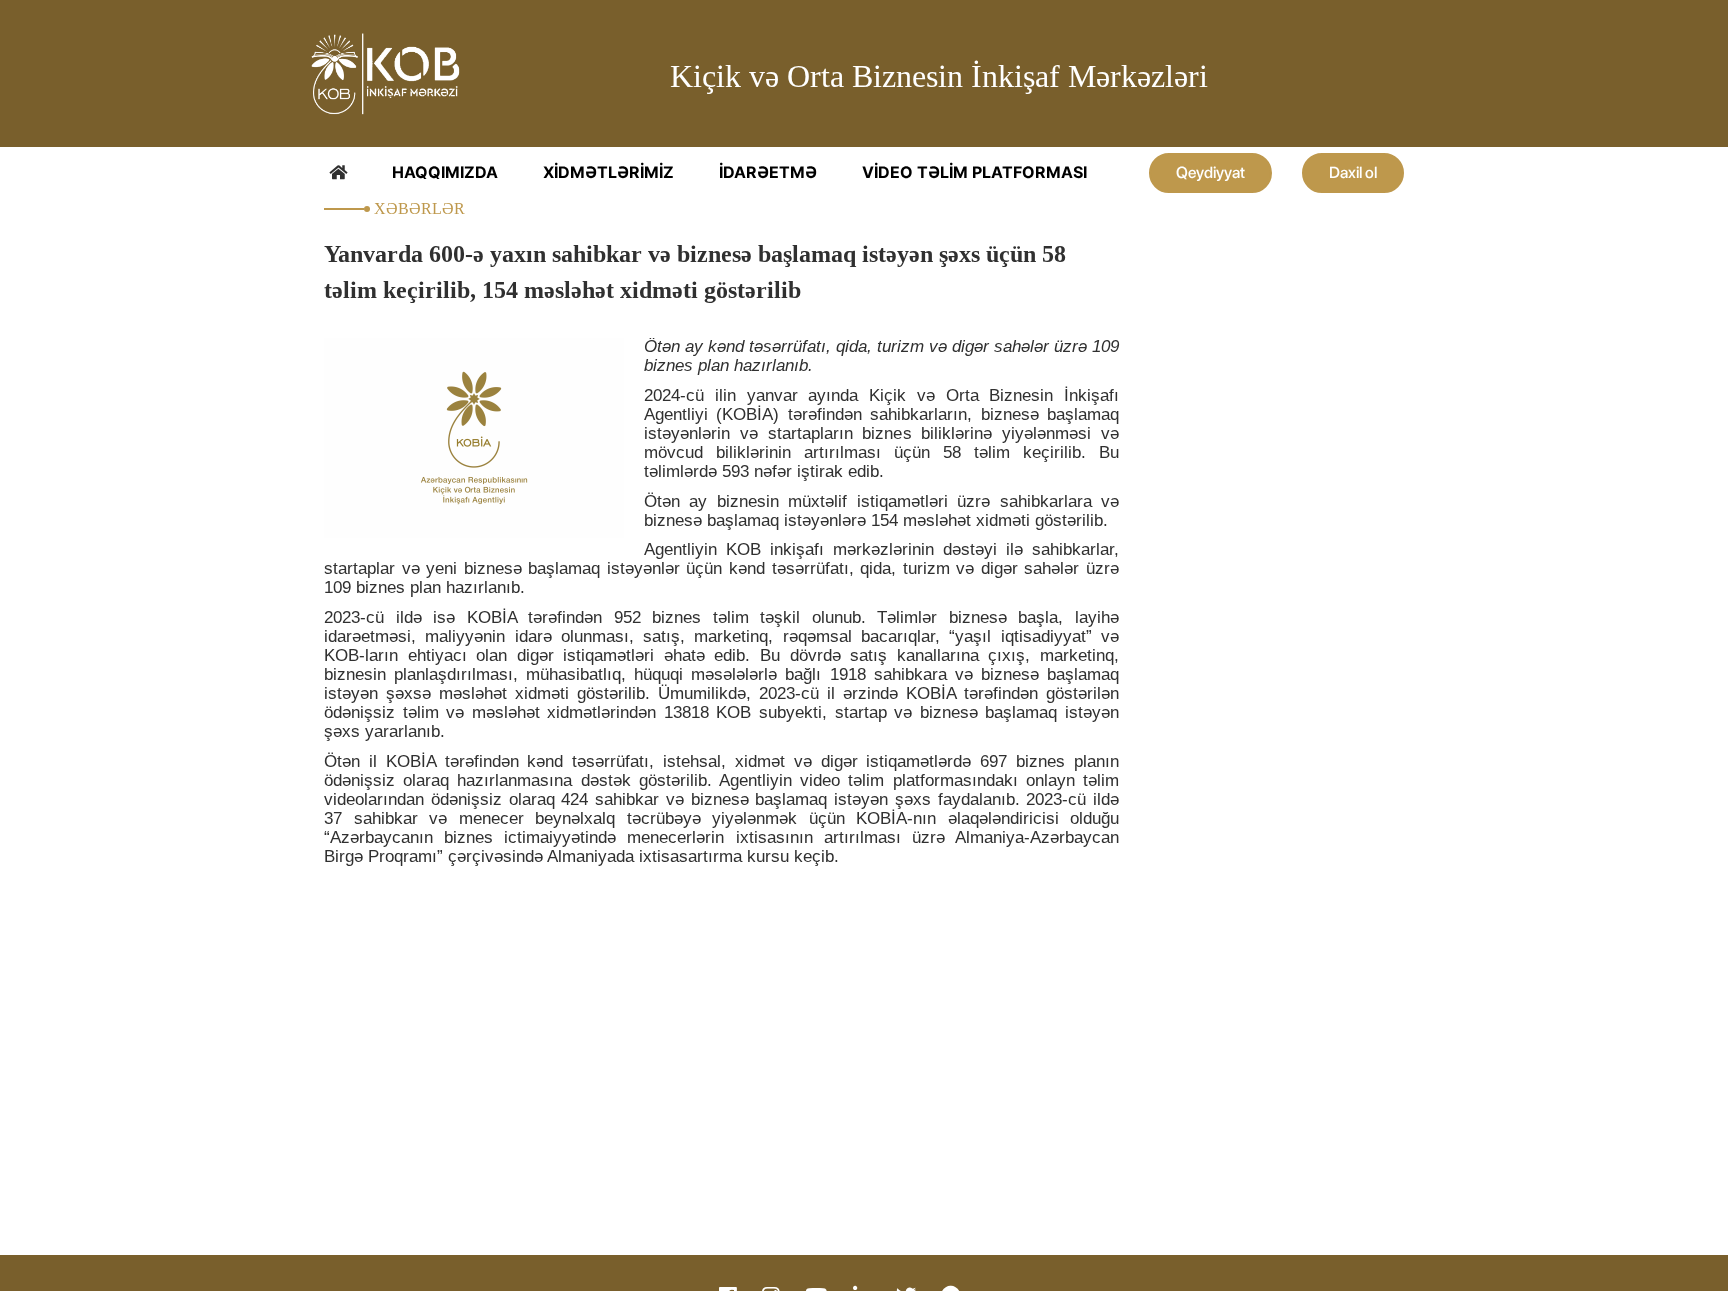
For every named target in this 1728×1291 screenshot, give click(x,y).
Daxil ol (1353, 172)
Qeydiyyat (1210, 172)
